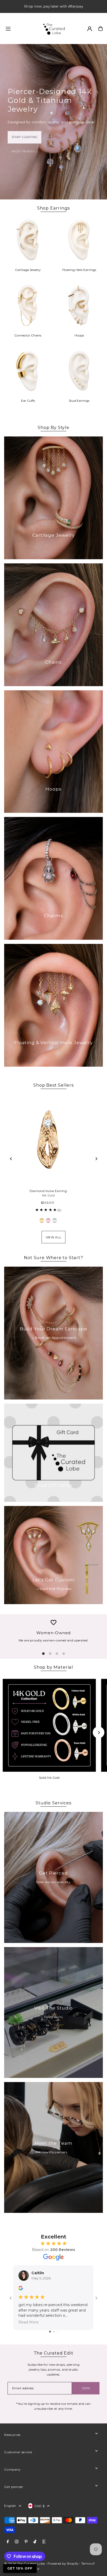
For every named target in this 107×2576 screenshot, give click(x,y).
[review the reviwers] (21, 2289)
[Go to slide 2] (54, 2332)
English (10, 2506)
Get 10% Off (20, 2568)
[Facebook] (8, 2542)
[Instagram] (17, 2542)
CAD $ (39, 2506)
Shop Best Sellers (53, 1085)
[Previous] (11, 1159)
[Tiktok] (35, 2542)
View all (53, 1237)
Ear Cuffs (28, 401)
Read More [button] (29, 2322)
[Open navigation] (21, 28)
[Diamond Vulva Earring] (48, 1140)
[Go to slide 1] (50, 2332)
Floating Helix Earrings (79, 270)
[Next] (96, 1159)
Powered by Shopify (63, 2563)
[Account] (90, 29)
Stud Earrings (79, 401)
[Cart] (101, 28)
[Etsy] (44, 2542)
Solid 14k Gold (49, 1778)
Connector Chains (28, 335)
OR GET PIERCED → (25, 151)
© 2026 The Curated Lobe (24, 2563)
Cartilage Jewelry (28, 270)
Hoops (79, 335)
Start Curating (25, 137)
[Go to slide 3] (58, 2332)
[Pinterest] (26, 2542)
